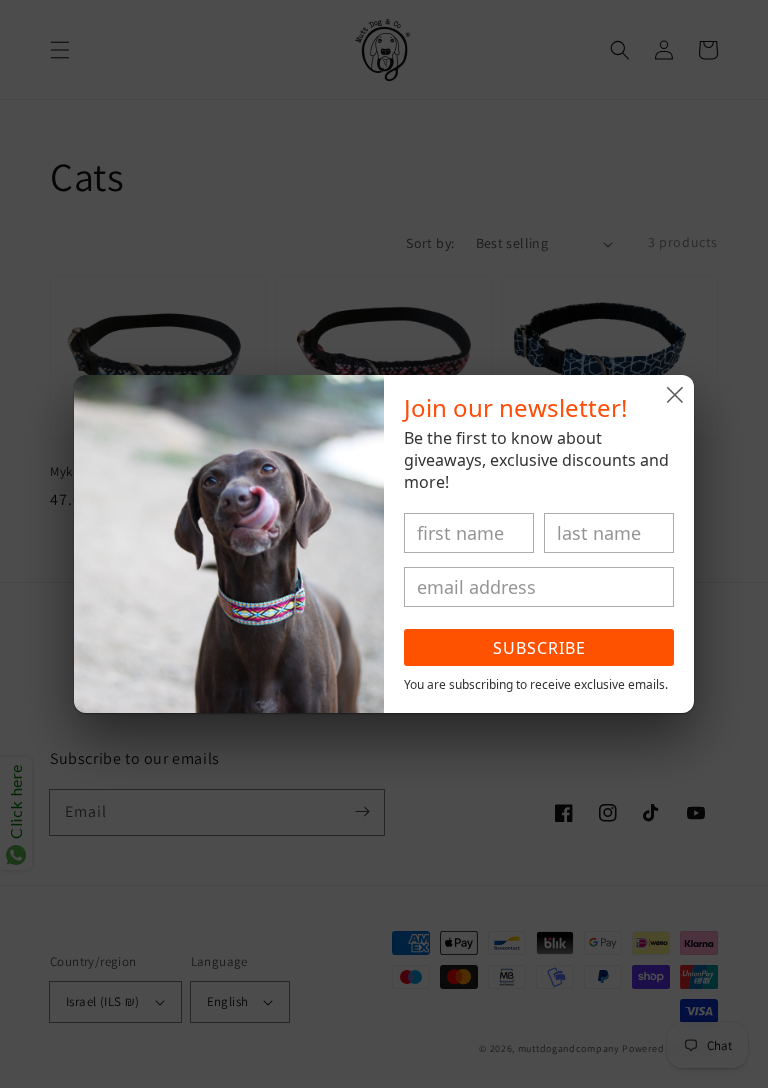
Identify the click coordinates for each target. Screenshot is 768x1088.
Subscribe (539, 648)
